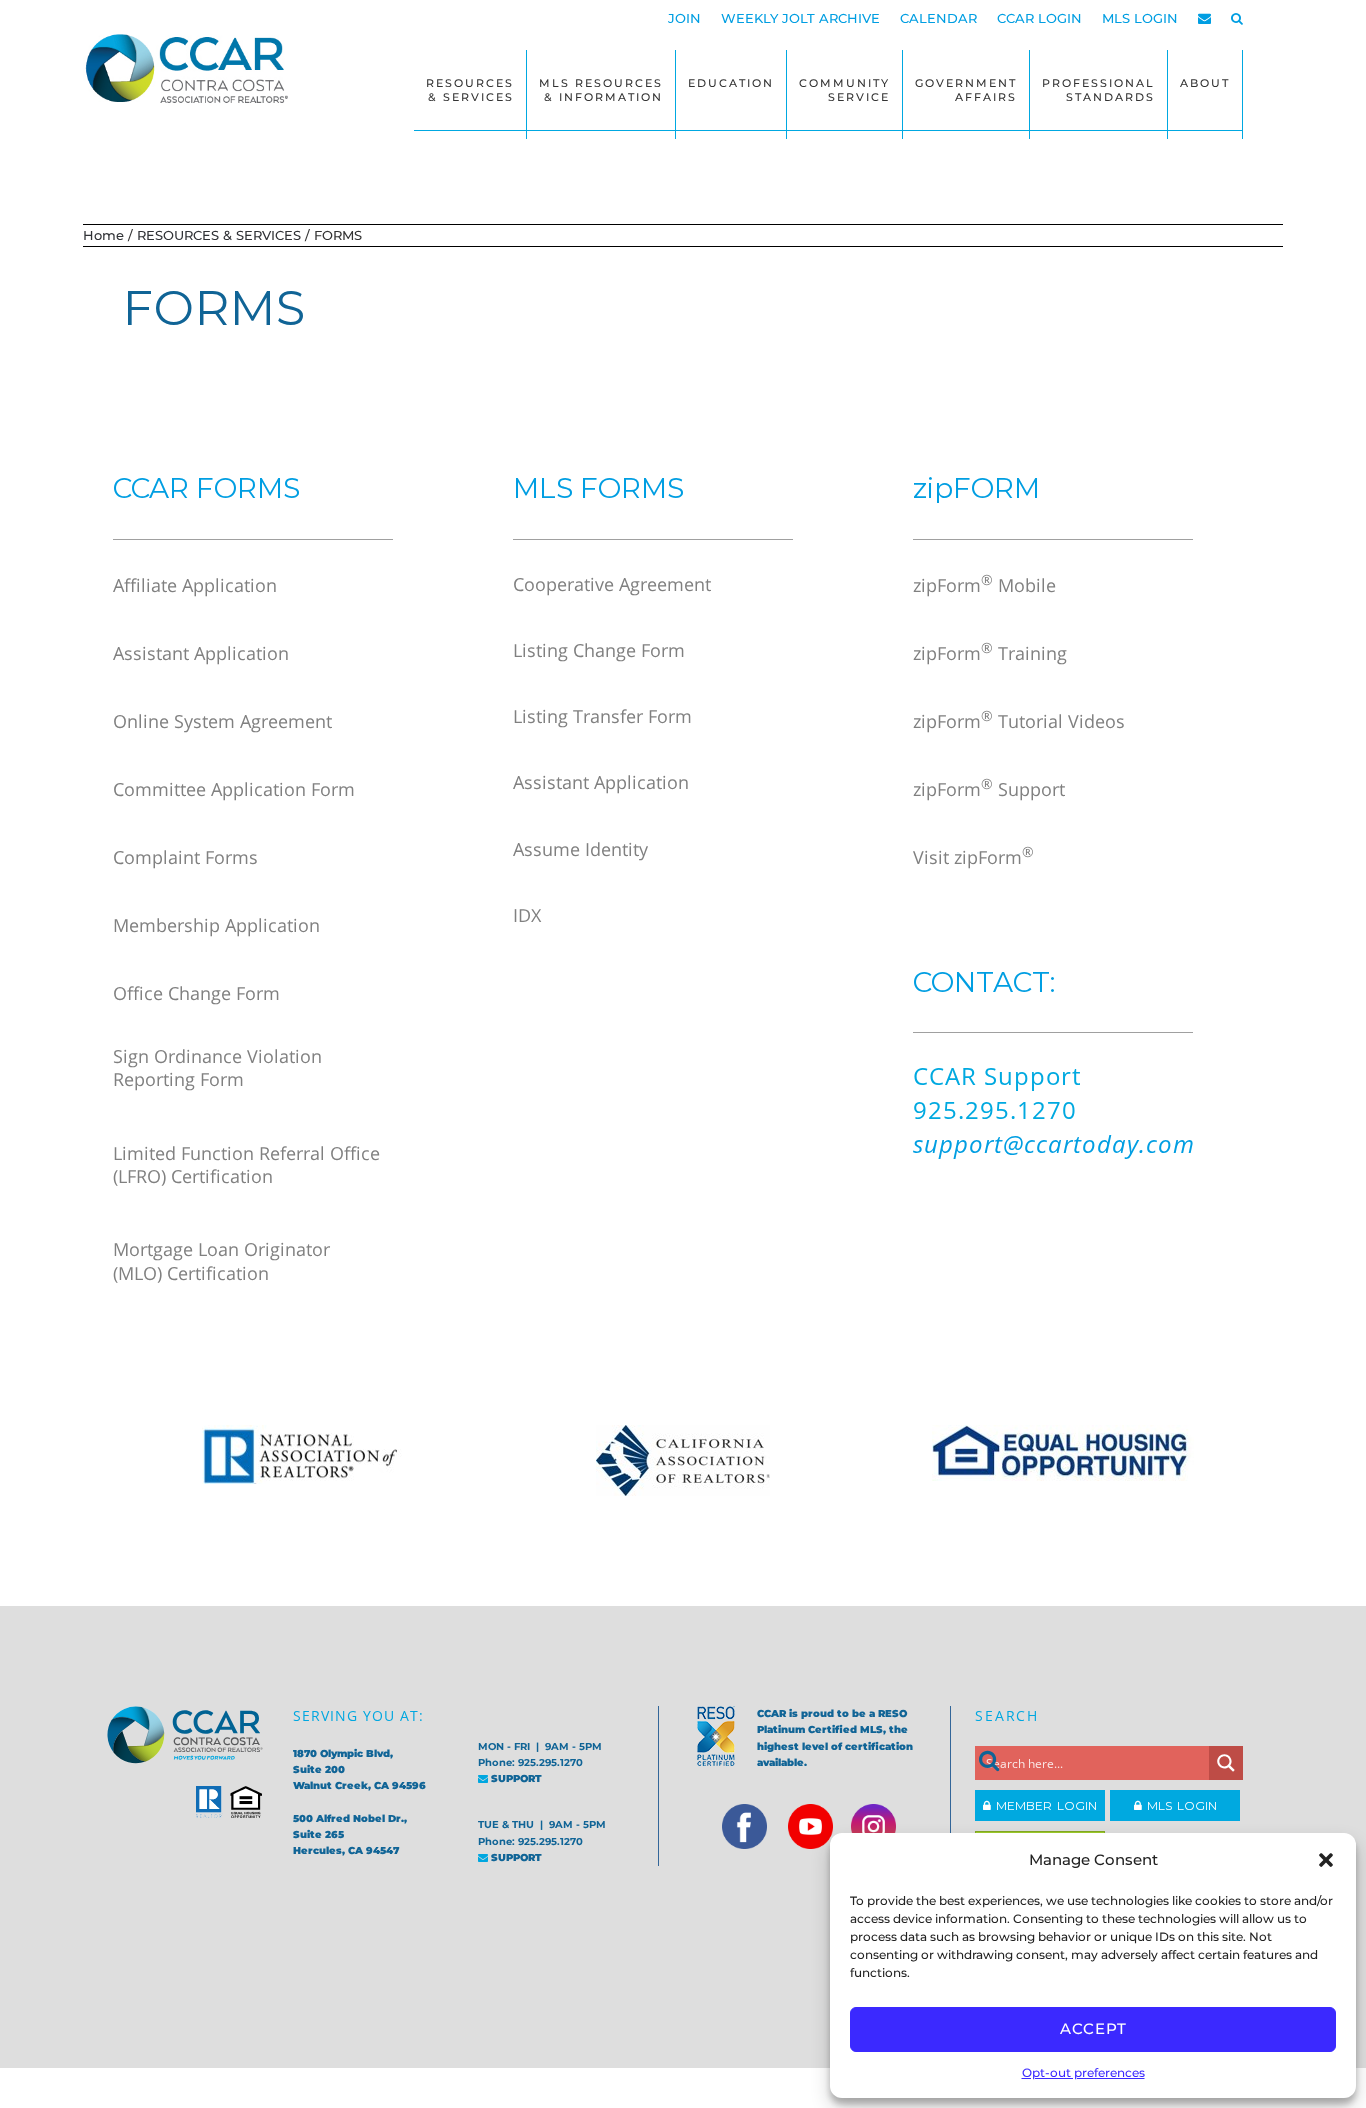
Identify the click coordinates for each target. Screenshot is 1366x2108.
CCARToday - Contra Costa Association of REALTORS (193, 68)
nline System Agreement (229, 721)
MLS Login (1179, 1805)
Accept (1093, 2028)
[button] (1326, 1860)
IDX (527, 915)
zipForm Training (990, 653)
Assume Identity (580, 849)
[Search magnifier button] (1226, 1763)
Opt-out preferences (1083, 2072)
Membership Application (216, 925)
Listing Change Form (599, 650)
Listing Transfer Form (602, 716)
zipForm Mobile (984, 585)
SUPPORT (515, 1778)
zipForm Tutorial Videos (1019, 721)
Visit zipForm (973, 857)
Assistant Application (201, 653)
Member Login (1044, 1805)
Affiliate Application (195, 585)
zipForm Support (989, 789)
